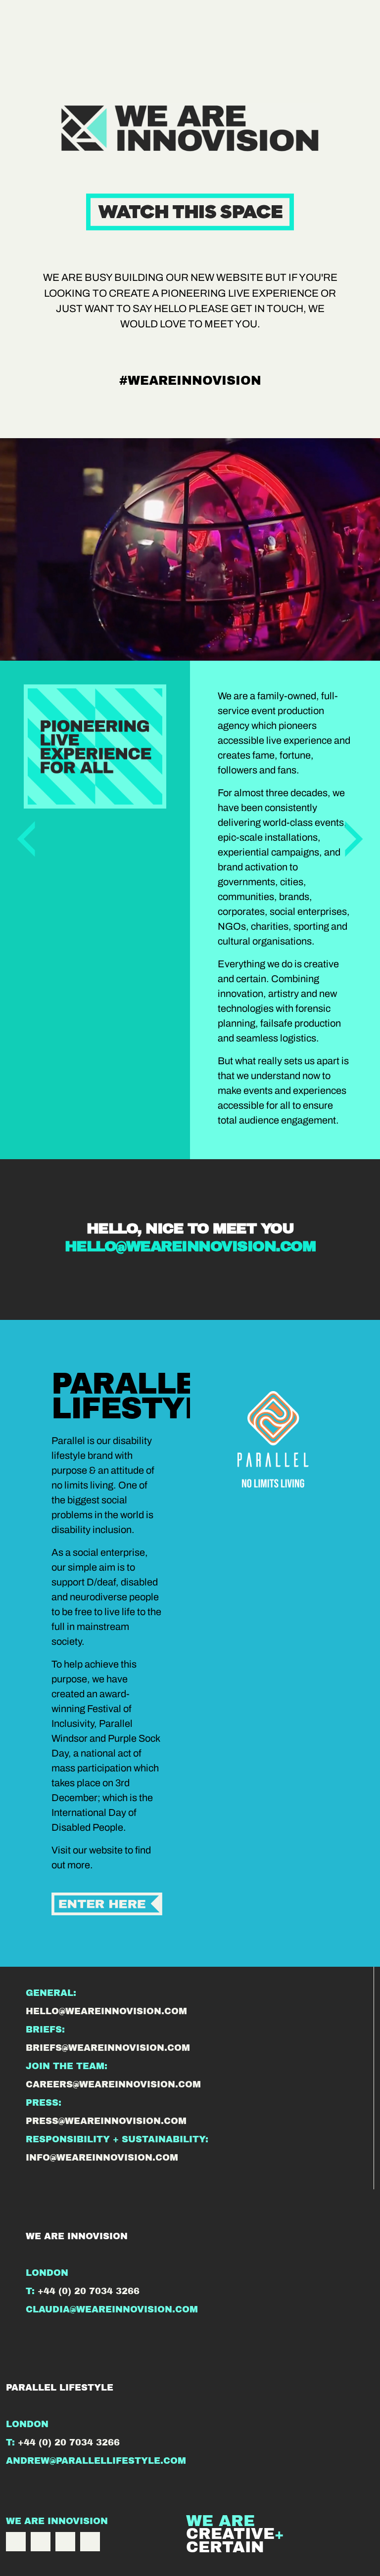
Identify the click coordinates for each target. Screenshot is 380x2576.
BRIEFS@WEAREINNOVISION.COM (108, 2048)
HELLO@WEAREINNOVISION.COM (190, 1246)
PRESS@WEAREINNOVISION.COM (106, 2121)
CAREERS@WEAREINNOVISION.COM (113, 2084)
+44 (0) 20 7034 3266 (89, 2291)
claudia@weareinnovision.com (112, 2309)
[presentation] (26, 836)
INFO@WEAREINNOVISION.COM (102, 2158)
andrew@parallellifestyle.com (96, 2461)
